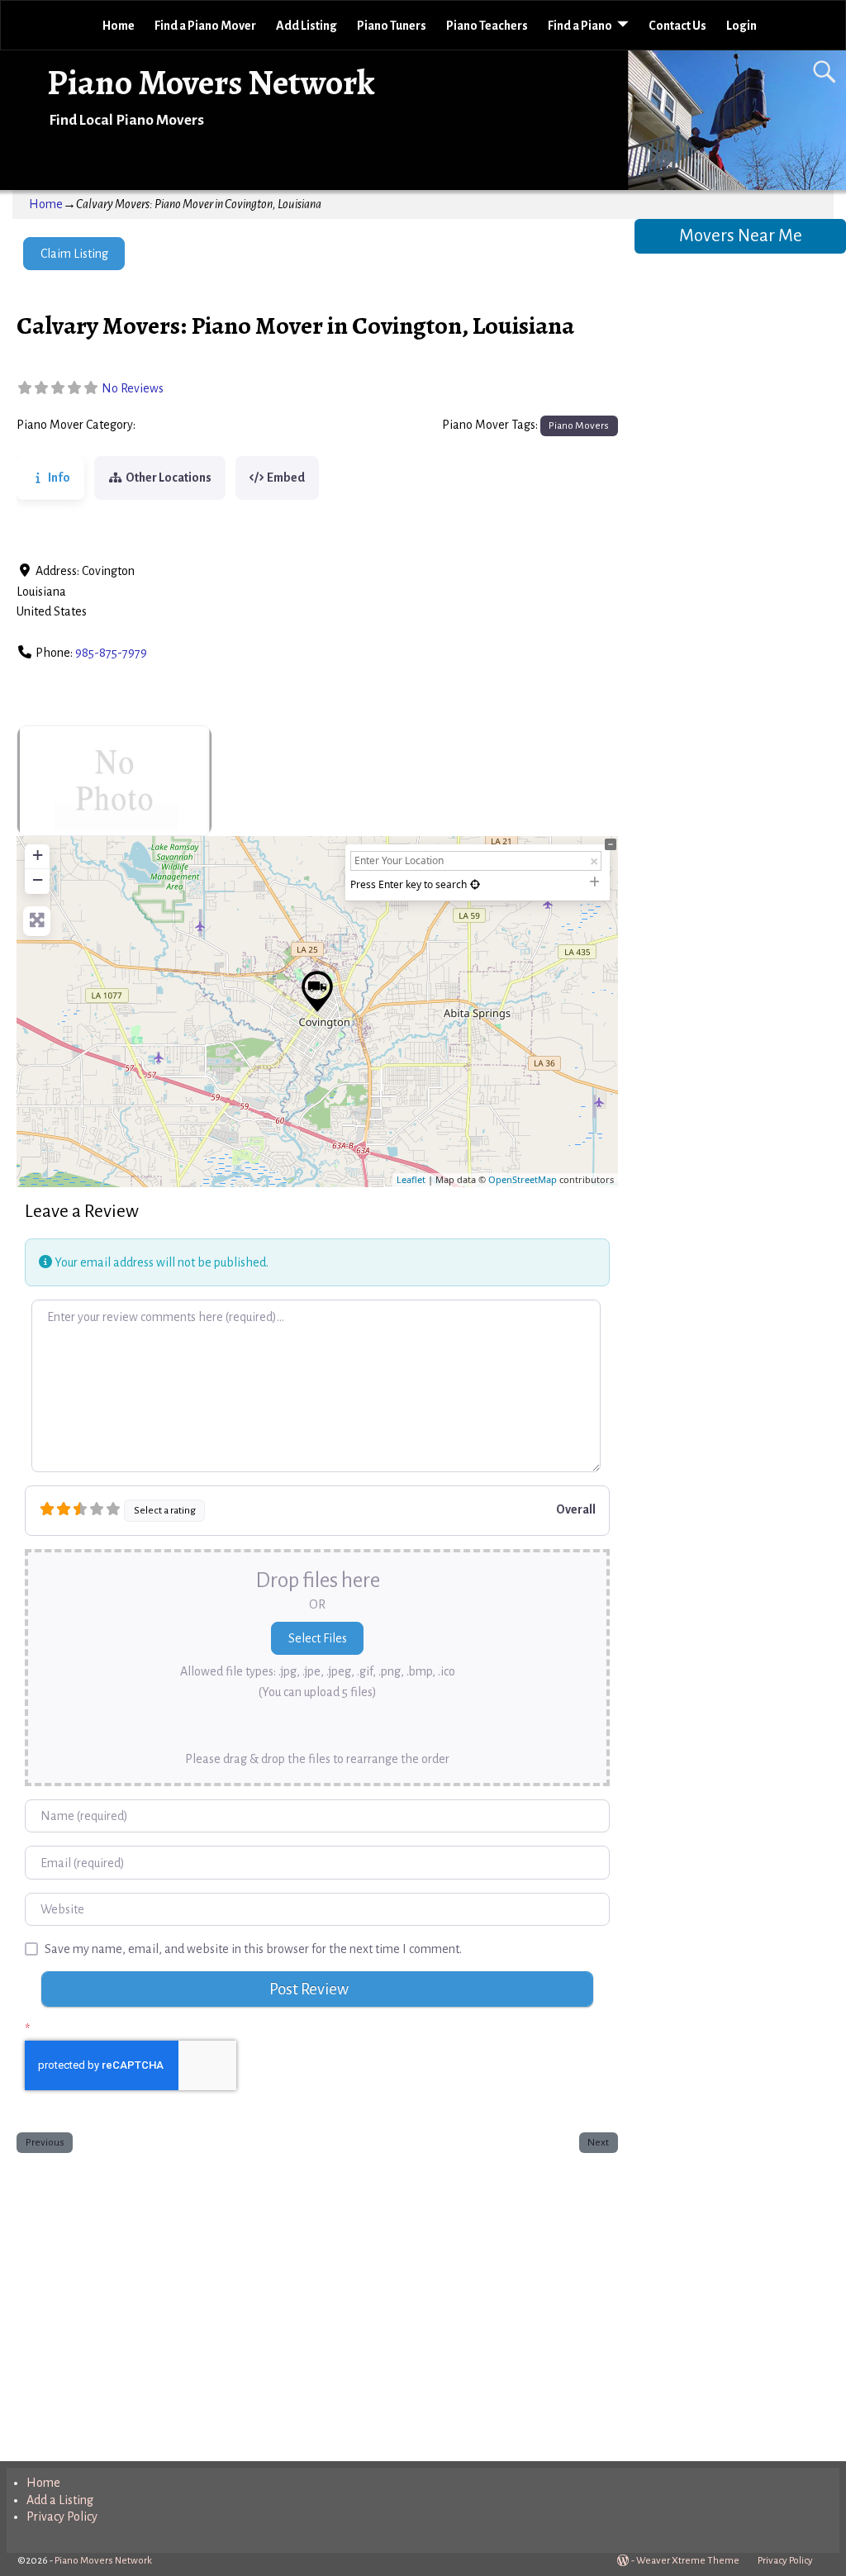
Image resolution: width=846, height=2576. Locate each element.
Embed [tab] (286, 478)
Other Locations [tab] (169, 478)
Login (741, 26)
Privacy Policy (62, 2517)
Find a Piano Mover (205, 26)
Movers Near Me (741, 236)
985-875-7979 (111, 653)
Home (119, 26)
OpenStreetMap (523, 1179)
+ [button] (38, 855)
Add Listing (307, 26)
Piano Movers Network (211, 82)
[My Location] (475, 884)
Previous (45, 2142)
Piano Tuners (392, 26)
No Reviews (133, 388)
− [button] (38, 879)
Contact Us (677, 26)
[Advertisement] (317, 2303)
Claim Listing (74, 254)
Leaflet (411, 1179)
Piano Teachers (487, 26)
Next (598, 2142)
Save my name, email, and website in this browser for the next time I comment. (253, 1949)
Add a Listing (60, 2500)
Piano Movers (177, 425)
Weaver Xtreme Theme (688, 2561)
